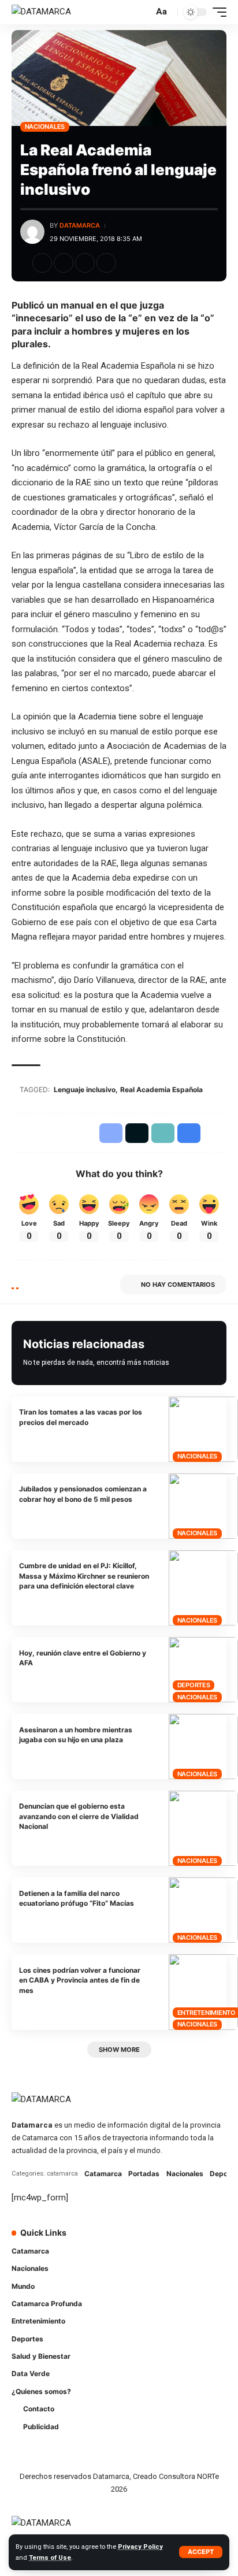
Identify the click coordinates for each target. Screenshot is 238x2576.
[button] (201, 2552)
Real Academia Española (161, 1090)
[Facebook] (139, 2240)
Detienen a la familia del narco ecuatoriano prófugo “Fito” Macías (77, 1898)
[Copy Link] (85, 263)
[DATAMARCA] (41, 12)
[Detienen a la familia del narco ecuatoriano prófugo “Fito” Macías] (203, 1910)
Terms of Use (50, 2558)
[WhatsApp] (139, 2263)
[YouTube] (171, 2240)
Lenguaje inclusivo (85, 1090)
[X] (155, 2240)
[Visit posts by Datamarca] (32, 232)
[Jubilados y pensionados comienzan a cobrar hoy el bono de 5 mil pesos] (203, 1506)
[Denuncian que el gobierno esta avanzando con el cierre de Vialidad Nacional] (203, 1828)
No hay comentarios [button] (178, 1285)
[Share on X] (64, 263)
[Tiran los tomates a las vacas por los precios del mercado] (203, 1429)
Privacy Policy (140, 2547)
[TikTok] (203, 2240)
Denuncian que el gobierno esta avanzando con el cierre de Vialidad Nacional (79, 1816)
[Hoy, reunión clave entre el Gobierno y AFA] (203, 1670)
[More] (128, 263)
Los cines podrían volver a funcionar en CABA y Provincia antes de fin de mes (80, 1980)
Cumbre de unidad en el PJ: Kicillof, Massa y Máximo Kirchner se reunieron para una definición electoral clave (84, 1576)
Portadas (144, 2174)
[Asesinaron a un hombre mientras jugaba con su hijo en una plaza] (203, 1747)
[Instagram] (187, 2240)
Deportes (194, 1685)
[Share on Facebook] (42, 263)
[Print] (106, 263)
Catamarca (103, 2174)
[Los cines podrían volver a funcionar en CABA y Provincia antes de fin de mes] (203, 1992)
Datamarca (80, 225)
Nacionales (45, 127)
